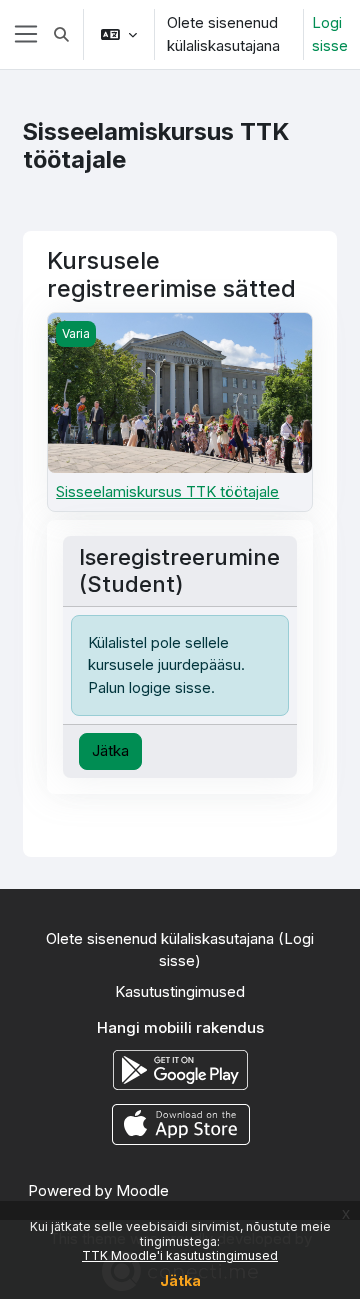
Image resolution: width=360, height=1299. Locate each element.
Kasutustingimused (180, 991)
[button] (61, 34)
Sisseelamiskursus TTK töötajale (167, 491)
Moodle (142, 1190)
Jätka (180, 1280)
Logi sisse (330, 34)
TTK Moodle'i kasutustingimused (180, 1255)
